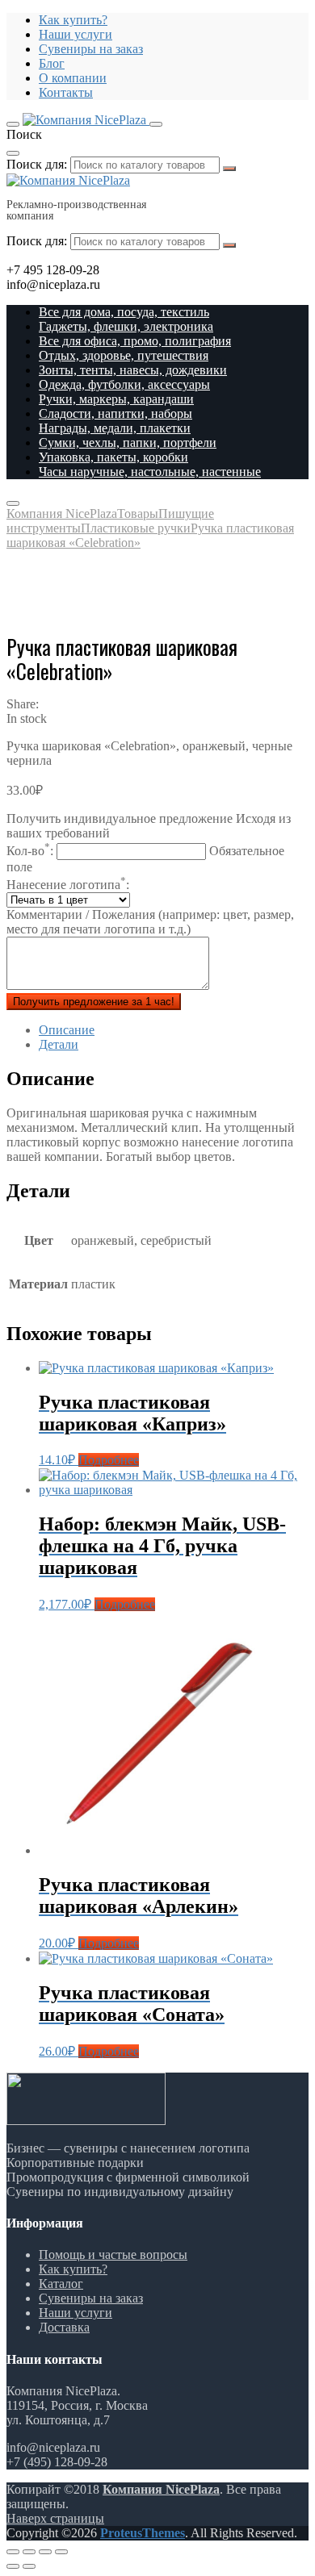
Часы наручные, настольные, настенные (150, 472)
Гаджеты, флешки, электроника (126, 326)
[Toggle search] (156, 124)
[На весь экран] (45, 2552)
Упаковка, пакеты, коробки (113, 457)
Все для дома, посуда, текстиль (124, 312)
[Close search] (13, 153)
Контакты (66, 92)
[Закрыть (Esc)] (13, 2552)
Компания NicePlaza (161, 2489)
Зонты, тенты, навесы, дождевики (133, 370)
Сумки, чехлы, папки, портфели (128, 443)
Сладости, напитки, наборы (115, 413)
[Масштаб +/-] (61, 2552)
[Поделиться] (29, 2552)
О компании (73, 78)
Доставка (64, 2327)
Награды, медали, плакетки (115, 428)
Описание (67, 1030)
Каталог (61, 2284)
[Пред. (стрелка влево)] (13, 2566)
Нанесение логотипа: (68, 885)
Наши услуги (76, 34)
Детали (59, 1044)
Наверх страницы (55, 2518)
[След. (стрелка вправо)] (29, 2566)
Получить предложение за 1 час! (94, 1002)
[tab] (174, 1030)
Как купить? (73, 20)
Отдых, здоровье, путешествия (124, 355)
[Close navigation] (13, 503)
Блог (52, 63)
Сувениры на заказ (91, 49)
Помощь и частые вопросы (113, 2255)
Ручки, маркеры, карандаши (116, 399)
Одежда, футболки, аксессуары (124, 384)
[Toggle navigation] (13, 124)
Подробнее (109, 1460)
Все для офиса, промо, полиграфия (135, 341)
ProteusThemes (143, 2533)
